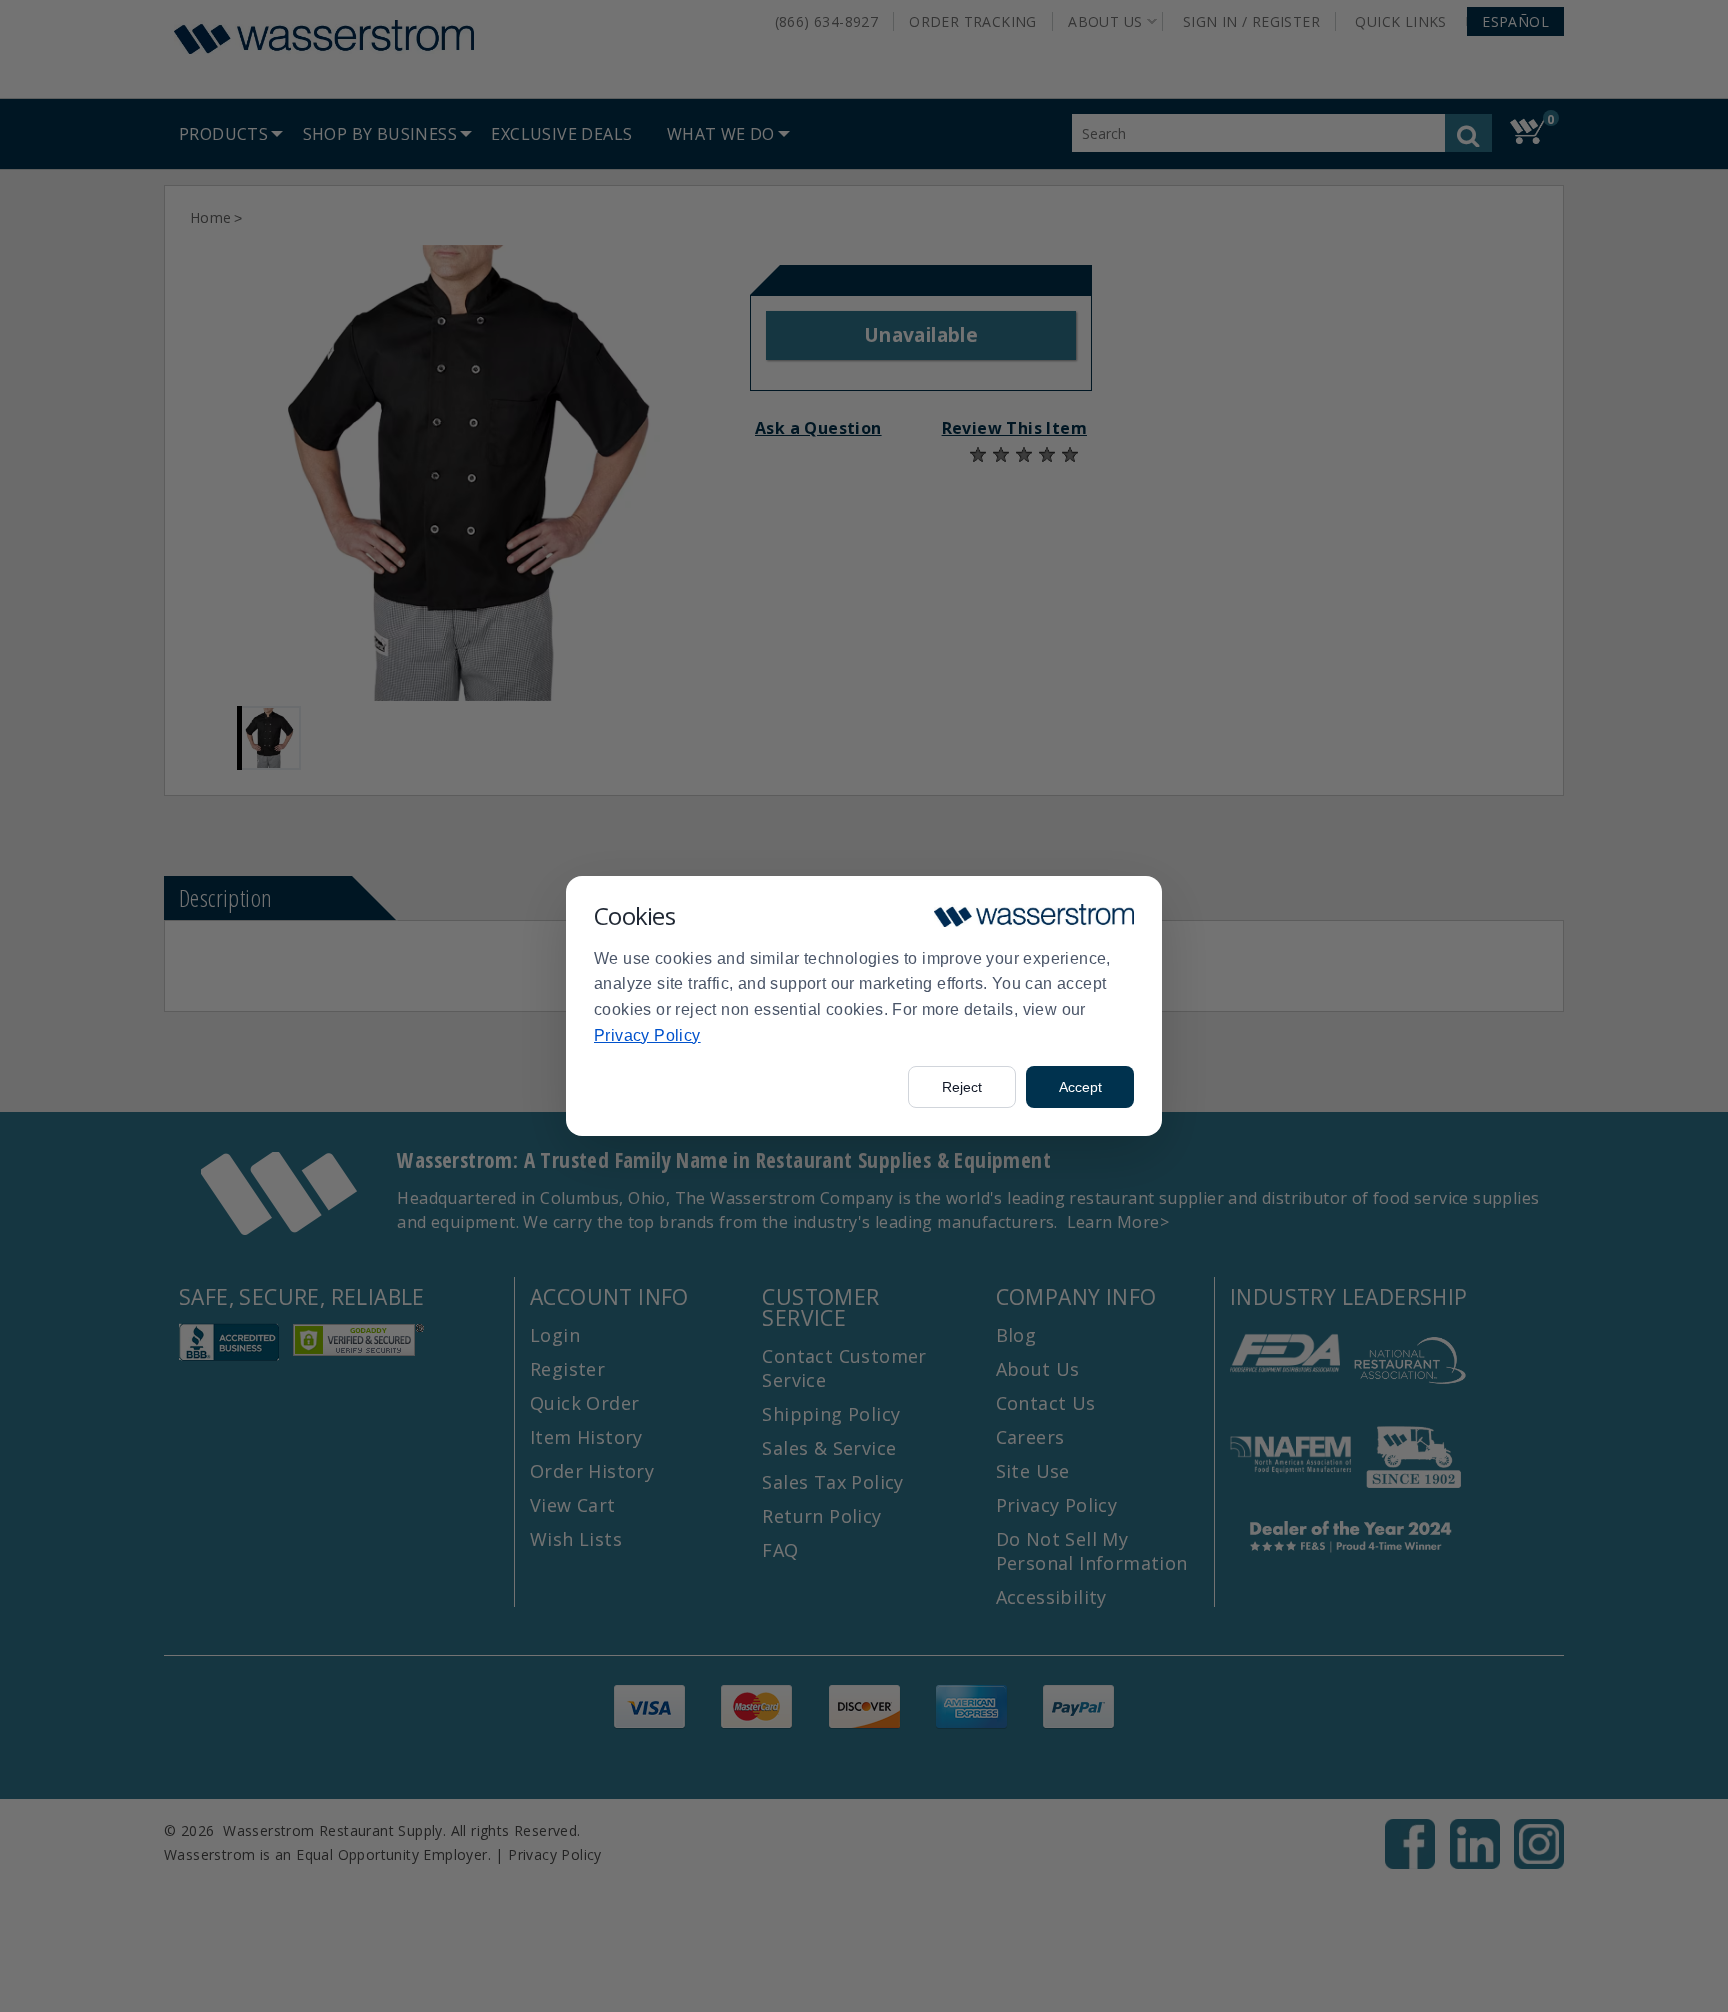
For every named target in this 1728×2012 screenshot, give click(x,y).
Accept (1080, 1087)
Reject (962, 1087)
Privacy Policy (647, 1035)
